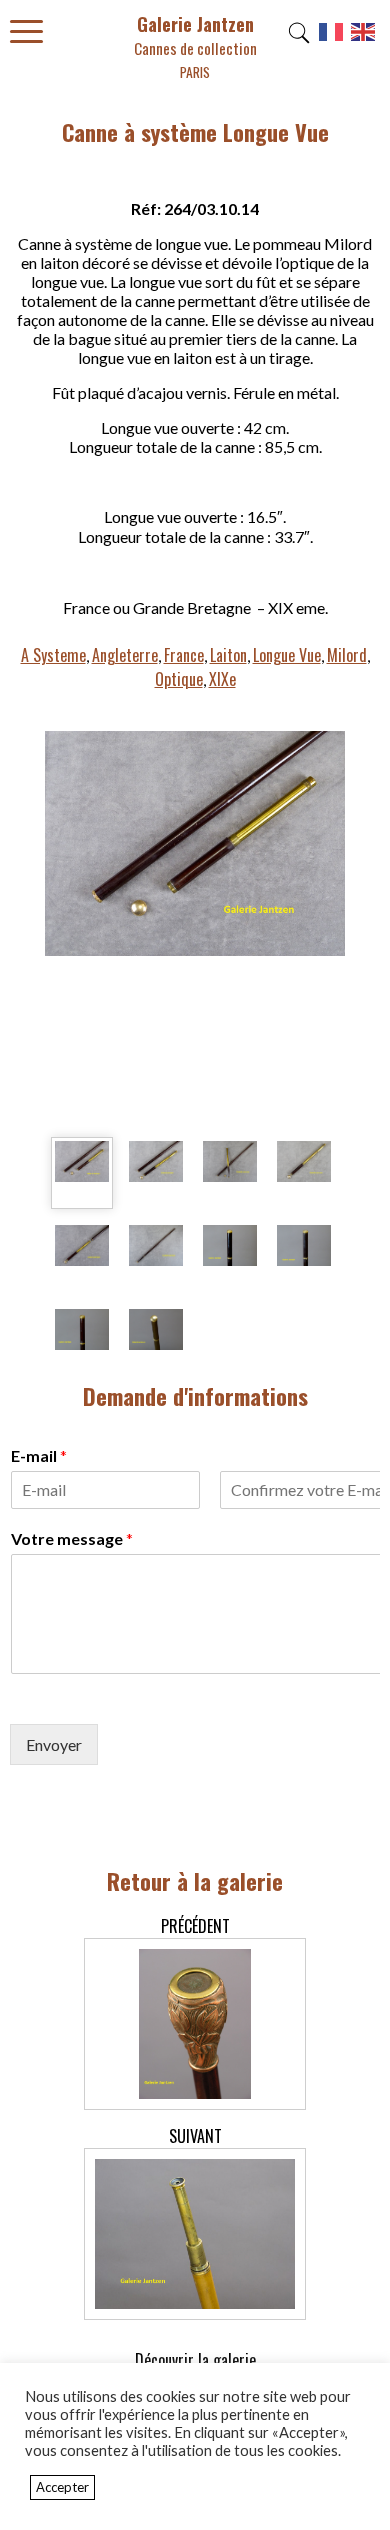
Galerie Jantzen (195, 46)
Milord (347, 655)
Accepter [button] (62, 2487)
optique (179, 679)
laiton (228, 655)
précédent (195, 1926)
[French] (332, 39)
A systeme (53, 655)
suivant (195, 2136)
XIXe (222, 679)
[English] (364, 39)
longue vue (287, 655)
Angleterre (125, 655)
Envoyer (54, 1744)
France (184, 655)
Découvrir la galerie (195, 2360)
